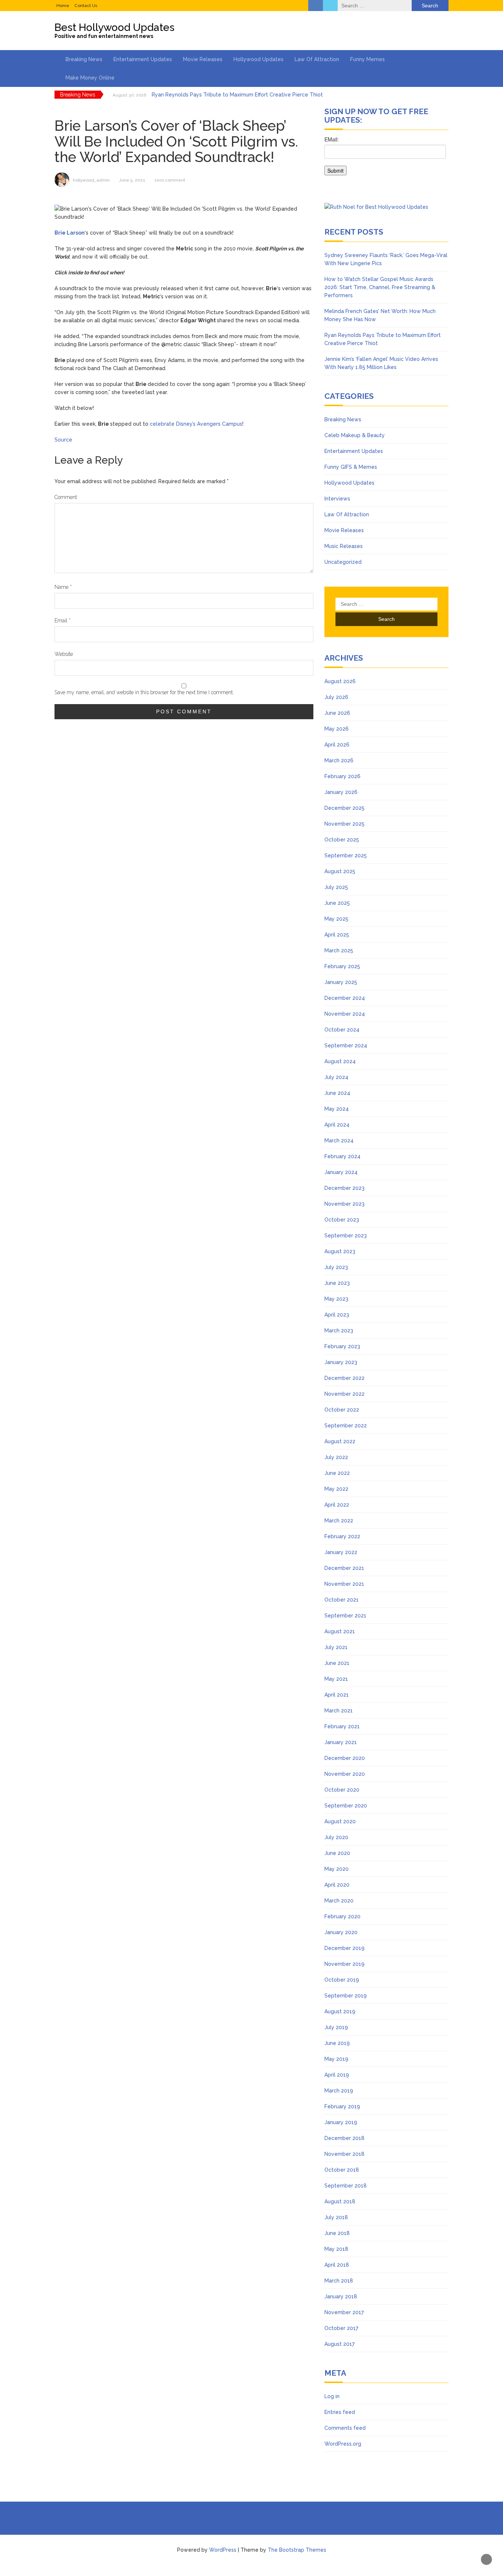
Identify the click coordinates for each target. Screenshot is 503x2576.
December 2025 (344, 808)
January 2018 (341, 2296)
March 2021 (339, 1711)
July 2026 (336, 697)
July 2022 (336, 1457)
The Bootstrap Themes (297, 2550)
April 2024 (337, 1125)
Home (63, 6)
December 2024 (345, 998)
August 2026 (340, 681)
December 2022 (344, 1378)
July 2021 (336, 1647)
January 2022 (341, 1552)
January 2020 (341, 1932)
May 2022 (336, 1489)
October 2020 (342, 1790)
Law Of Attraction (317, 59)
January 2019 (341, 2122)
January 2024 (341, 1172)
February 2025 (342, 966)
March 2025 (339, 950)
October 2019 (342, 1980)
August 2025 (340, 871)
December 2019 (344, 1948)
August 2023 (340, 1251)
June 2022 (337, 1473)
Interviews (337, 499)
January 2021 (341, 1742)
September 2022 (346, 1426)
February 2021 (342, 1726)
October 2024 (342, 1030)
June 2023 (337, 1283)
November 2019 (344, 1964)
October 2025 (342, 840)
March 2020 (339, 1901)
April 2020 (337, 1885)
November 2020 (345, 1774)
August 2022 (340, 1441)
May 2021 (336, 1679)
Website (64, 654)
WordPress (223, 2550)
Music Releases (344, 546)
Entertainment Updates (143, 59)
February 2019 (342, 2106)
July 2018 (336, 2217)
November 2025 (344, 824)
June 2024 (337, 1093)
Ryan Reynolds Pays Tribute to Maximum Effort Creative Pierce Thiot (237, 95)
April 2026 (337, 745)
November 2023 (344, 1204)
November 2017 (344, 2312)
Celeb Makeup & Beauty (355, 435)
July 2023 (336, 1267)
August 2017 (340, 2344)
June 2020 (337, 1853)
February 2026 (342, 776)
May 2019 (336, 2059)
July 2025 (336, 887)
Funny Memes (367, 59)
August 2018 (340, 2201)
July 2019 (336, 2027)
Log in (332, 2396)
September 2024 (346, 1045)
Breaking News (84, 59)
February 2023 (342, 1346)
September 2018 (346, 2186)
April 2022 (337, 1505)
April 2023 (337, 1315)
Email (63, 621)
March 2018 (339, 2281)
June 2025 (337, 903)
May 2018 (336, 2249)
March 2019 (339, 2091)
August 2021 (340, 1631)
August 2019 (340, 2011)
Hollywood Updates (258, 59)
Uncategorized (343, 562)
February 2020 (342, 1916)
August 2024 (340, 1061)
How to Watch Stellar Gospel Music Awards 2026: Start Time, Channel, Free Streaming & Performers (380, 287)
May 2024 (337, 1109)
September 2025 (346, 855)
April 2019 (337, 2075)
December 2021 (344, 1568)
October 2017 (341, 2328)
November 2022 (344, 1394)
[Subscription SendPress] (386, 159)
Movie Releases (203, 59)
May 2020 (337, 1869)
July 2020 (336, 1837)
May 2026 (337, 729)
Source (63, 440)
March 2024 (339, 1141)
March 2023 (339, 1331)
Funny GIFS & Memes (351, 467)
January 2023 (341, 1362)
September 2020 (346, 1806)
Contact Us (86, 6)
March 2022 (339, 1521)
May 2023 (336, 1299)
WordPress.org (343, 2444)
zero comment (170, 180)
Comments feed (345, 2428)
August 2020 (340, 1821)
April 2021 (337, 1695)
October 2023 (342, 1220)
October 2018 (342, 2170)
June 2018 (337, 2233)
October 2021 (342, 1600)
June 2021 (337, 1663)
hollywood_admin (91, 180)
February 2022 (342, 1536)
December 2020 (345, 1758)
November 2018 (344, 2154)
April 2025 (337, 935)
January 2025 (341, 982)
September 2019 (346, 1996)
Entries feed (340, 2412)
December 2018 (344, 2138)
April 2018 (337, 2265)
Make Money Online (90, 78)
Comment (66, 497)
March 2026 (339, 760)
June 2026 (337, 713)
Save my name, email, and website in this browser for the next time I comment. (144, 692)
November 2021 (344, 1584)
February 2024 (342, 1156)
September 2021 (345, 1616)
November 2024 (345, 1014)
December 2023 (344, 1188)
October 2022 (342, 1410)
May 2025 (336, 919)
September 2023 (346, 1236)
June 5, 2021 (132, 180)
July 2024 (336, 1077)
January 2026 (341, 792)
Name (63, 587)
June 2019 (337, 2043)
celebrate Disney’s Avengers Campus (196, 424)
